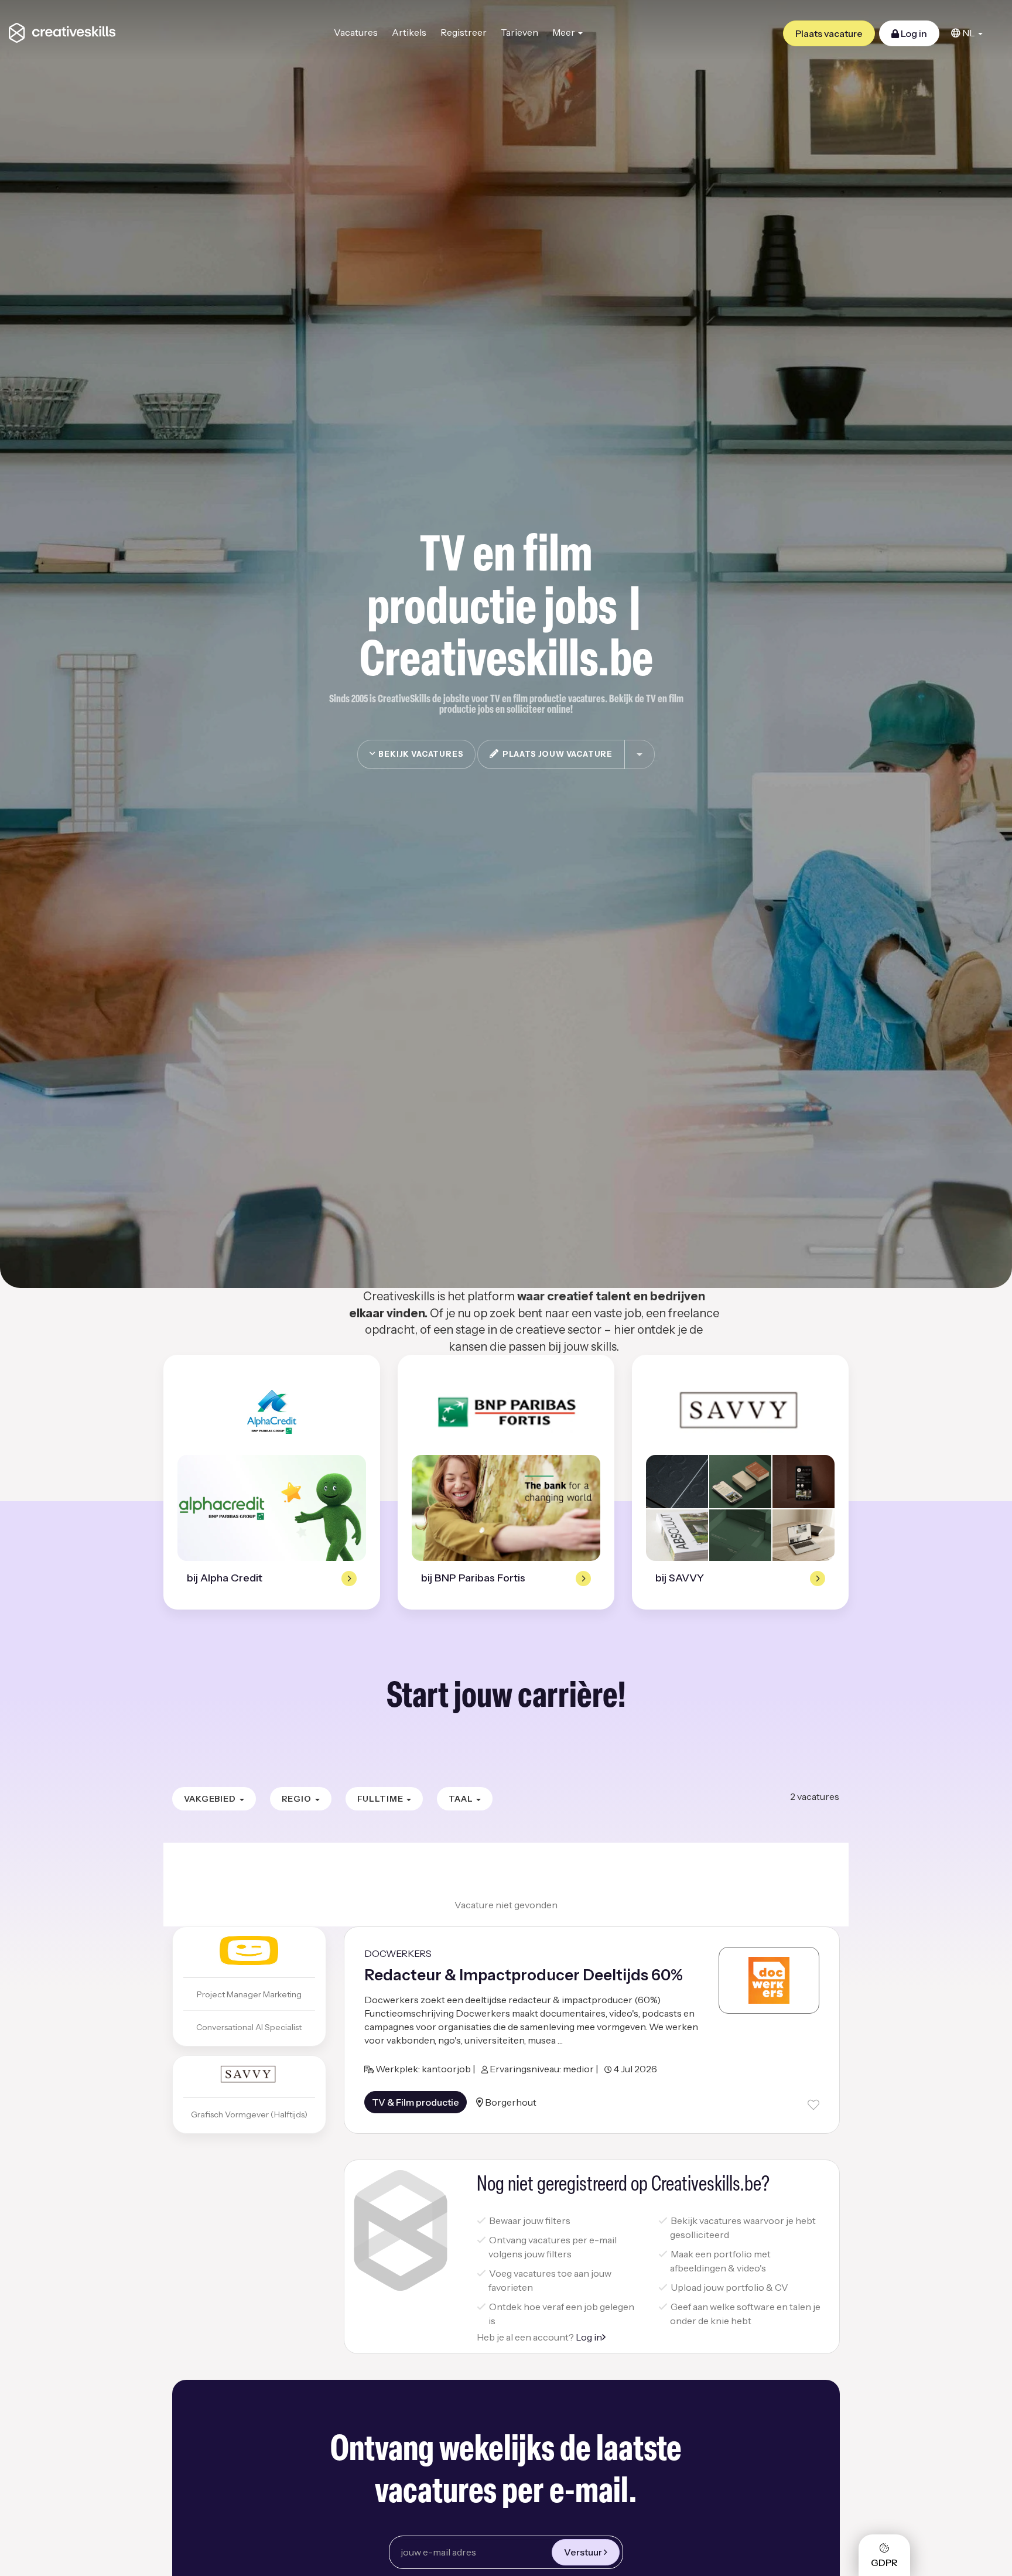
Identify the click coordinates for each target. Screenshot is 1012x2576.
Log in (913, 33)
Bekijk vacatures (420, 754)
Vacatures (356, 32)
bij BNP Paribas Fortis (473, 1578)
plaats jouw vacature (556, 754)
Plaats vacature (829, 33)
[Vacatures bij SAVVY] (740, 1412)
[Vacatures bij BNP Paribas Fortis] (506, 1412)
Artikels (409, 32)
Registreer (464, 32)
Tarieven (519, 32)
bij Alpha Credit (225, 1578)
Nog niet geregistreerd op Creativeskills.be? (623, 2185)
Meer (565, 32)
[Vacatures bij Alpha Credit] (272, 1412)
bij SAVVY (680, 1578)
